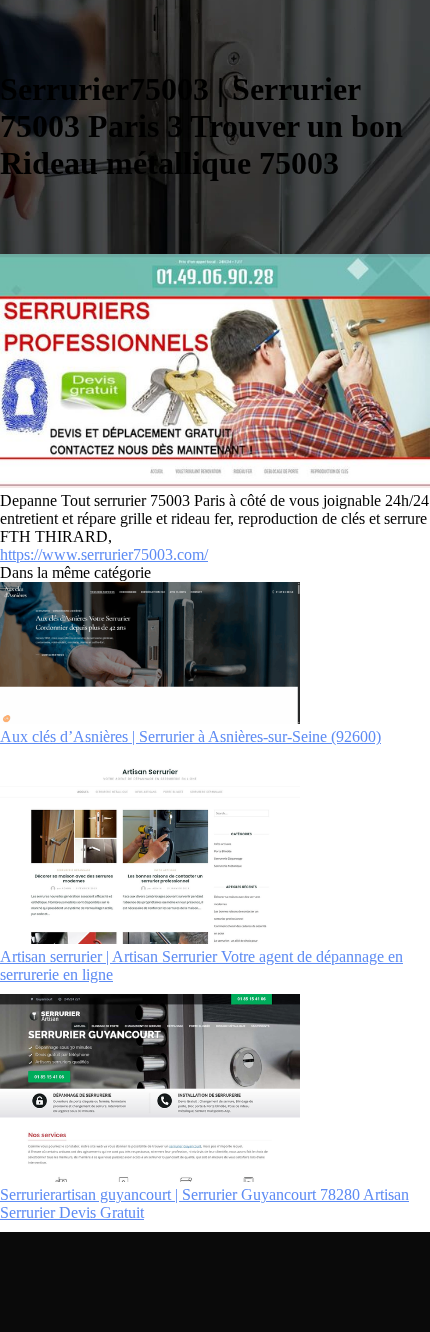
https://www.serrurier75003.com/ (104, 554)
